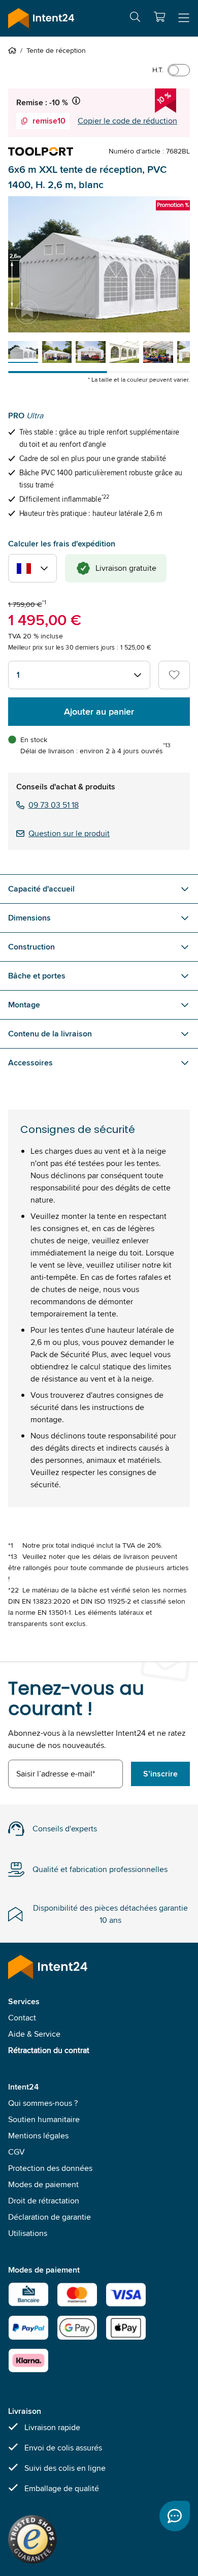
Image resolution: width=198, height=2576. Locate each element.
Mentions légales (38, 2136)
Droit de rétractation (44, 2201)
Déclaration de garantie (49, 2217)
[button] (159, 17)
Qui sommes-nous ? (43, 2103)
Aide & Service (34, 2034)
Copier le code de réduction (127, 121)
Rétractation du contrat (49, 2050)
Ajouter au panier (99, 712)
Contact (22, 2018)
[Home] (14, 50)
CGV (16, 2152)
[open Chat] (175, 2516)
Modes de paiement (43, 2184)
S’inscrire (160, 1774)
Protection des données (50, 2168)
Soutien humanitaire (44, 2119)
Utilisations (28, 2233)
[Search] (135, 19)
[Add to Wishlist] (174, 675)
